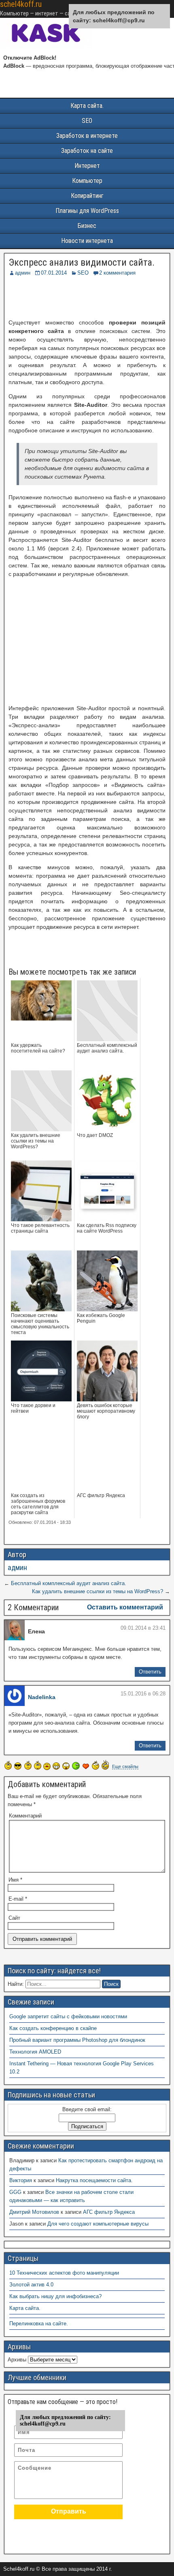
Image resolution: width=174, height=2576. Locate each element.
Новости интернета (87, 241)
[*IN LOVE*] (86, 1766)
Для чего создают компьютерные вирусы (98, 2224)
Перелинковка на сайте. (39, 2324)
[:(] (28, 1765)
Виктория (21, 2180)
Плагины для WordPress (87, 211)
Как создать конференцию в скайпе (53, 2028)
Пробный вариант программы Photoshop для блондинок (77, 2040)
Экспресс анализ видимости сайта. (82, 262)
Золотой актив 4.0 (31, 2285)
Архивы (17, 2360)
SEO (87, 121)
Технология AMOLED (35, 2052)
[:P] (47, 1766)
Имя (15, 1880)
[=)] (8, 1765)
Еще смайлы (125, 1766)
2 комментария (117, 273)
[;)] (38, 1765)
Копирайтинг (87, 196)
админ (23, 273)
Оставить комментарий (125, 1607)
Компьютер (87, 181)
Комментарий (25, 1816)
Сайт (14, 1918)
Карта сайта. (87, 106)
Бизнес (87, 226)
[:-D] (56, 1766)
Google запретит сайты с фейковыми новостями (68, 2016)
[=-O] (66, 1766)
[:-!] (76, 1766)
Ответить (150, 1672)
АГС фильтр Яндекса (109, 2212)
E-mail (18, 1899)
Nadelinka (42, 1697)
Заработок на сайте (87, 151)
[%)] (95, 1765)
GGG (15, 2192)
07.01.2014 (54, 273)
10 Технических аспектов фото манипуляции (64, 2273)
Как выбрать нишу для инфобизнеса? (55, 2296)
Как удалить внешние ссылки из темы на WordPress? (98, 1591)
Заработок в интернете (87, 136)
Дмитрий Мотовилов (34, 2212)
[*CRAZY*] (105, 1765)
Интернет (87, 166)
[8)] (18, 1766)
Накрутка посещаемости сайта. (94, 2180)
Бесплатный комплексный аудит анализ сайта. (69, 1583)
